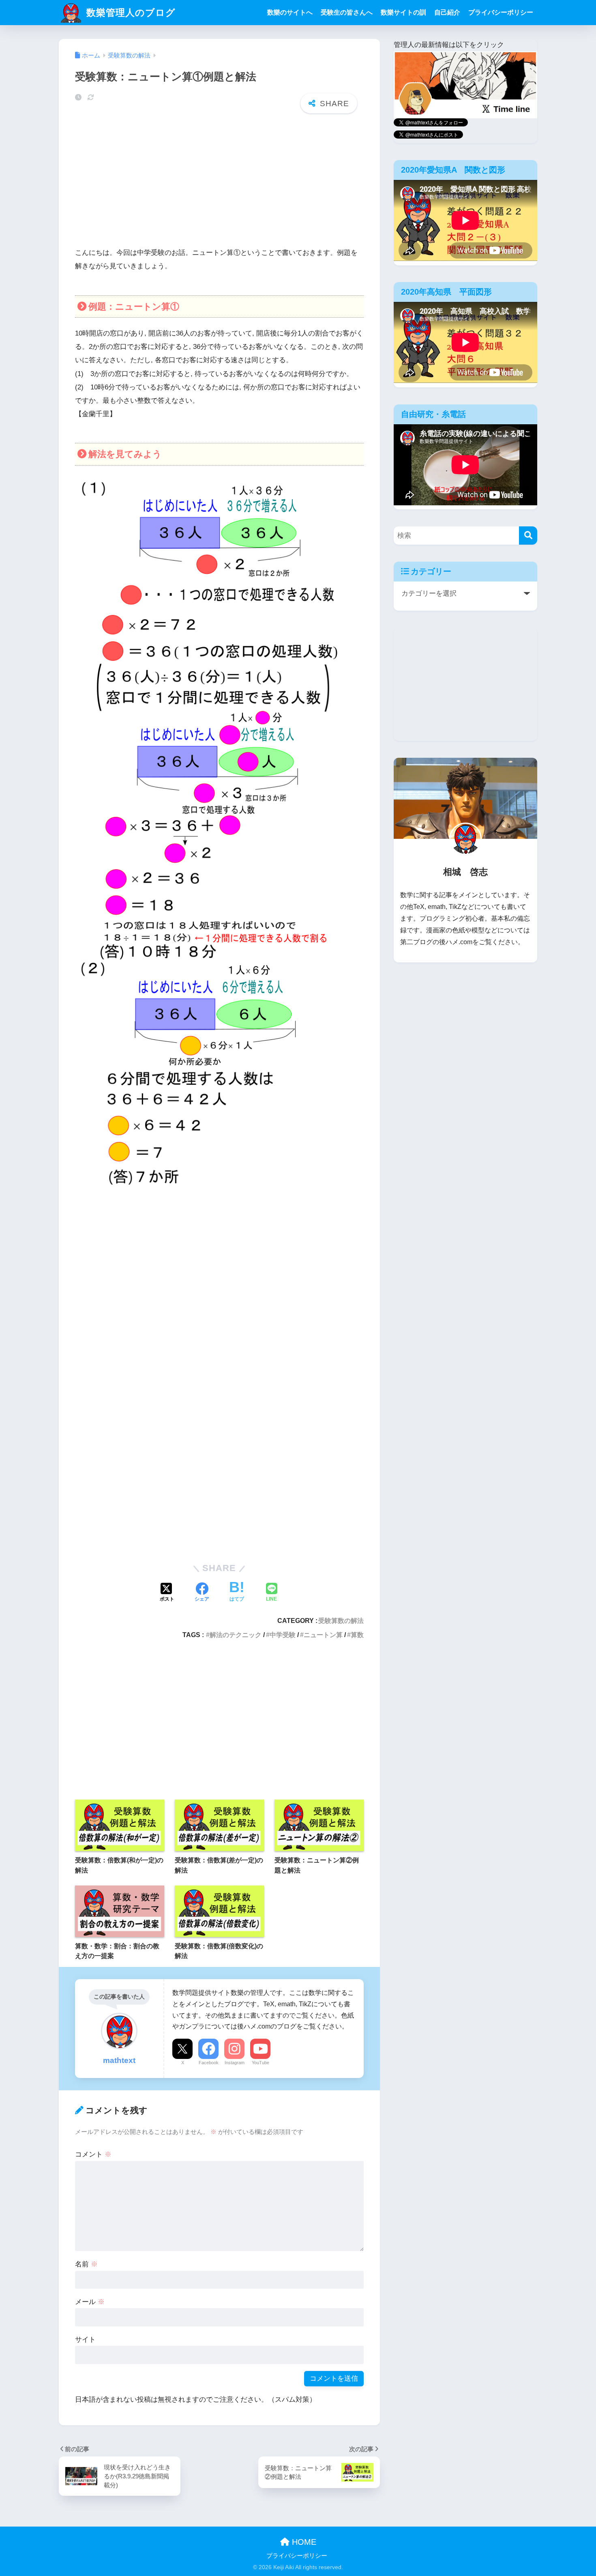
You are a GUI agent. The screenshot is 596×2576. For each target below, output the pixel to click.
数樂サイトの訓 (403, 12)
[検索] (528, 536)
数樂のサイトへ (290, 12)
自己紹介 (447, 12)
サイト (85, 2340)
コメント (93, 2154)
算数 (357, 1635)
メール (90, 2302)
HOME (303, 2542)
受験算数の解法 (341, 1620)
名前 (86, 2264)
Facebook (209, 2063)
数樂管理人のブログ (130, 13)
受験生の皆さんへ (347, 12)
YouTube (260, 2063)
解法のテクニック (236, 1635)
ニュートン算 (323, 1635)
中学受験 (283, 1635)
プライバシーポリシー (501, 12)
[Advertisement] (219, 182)
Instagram (235, 2063)
